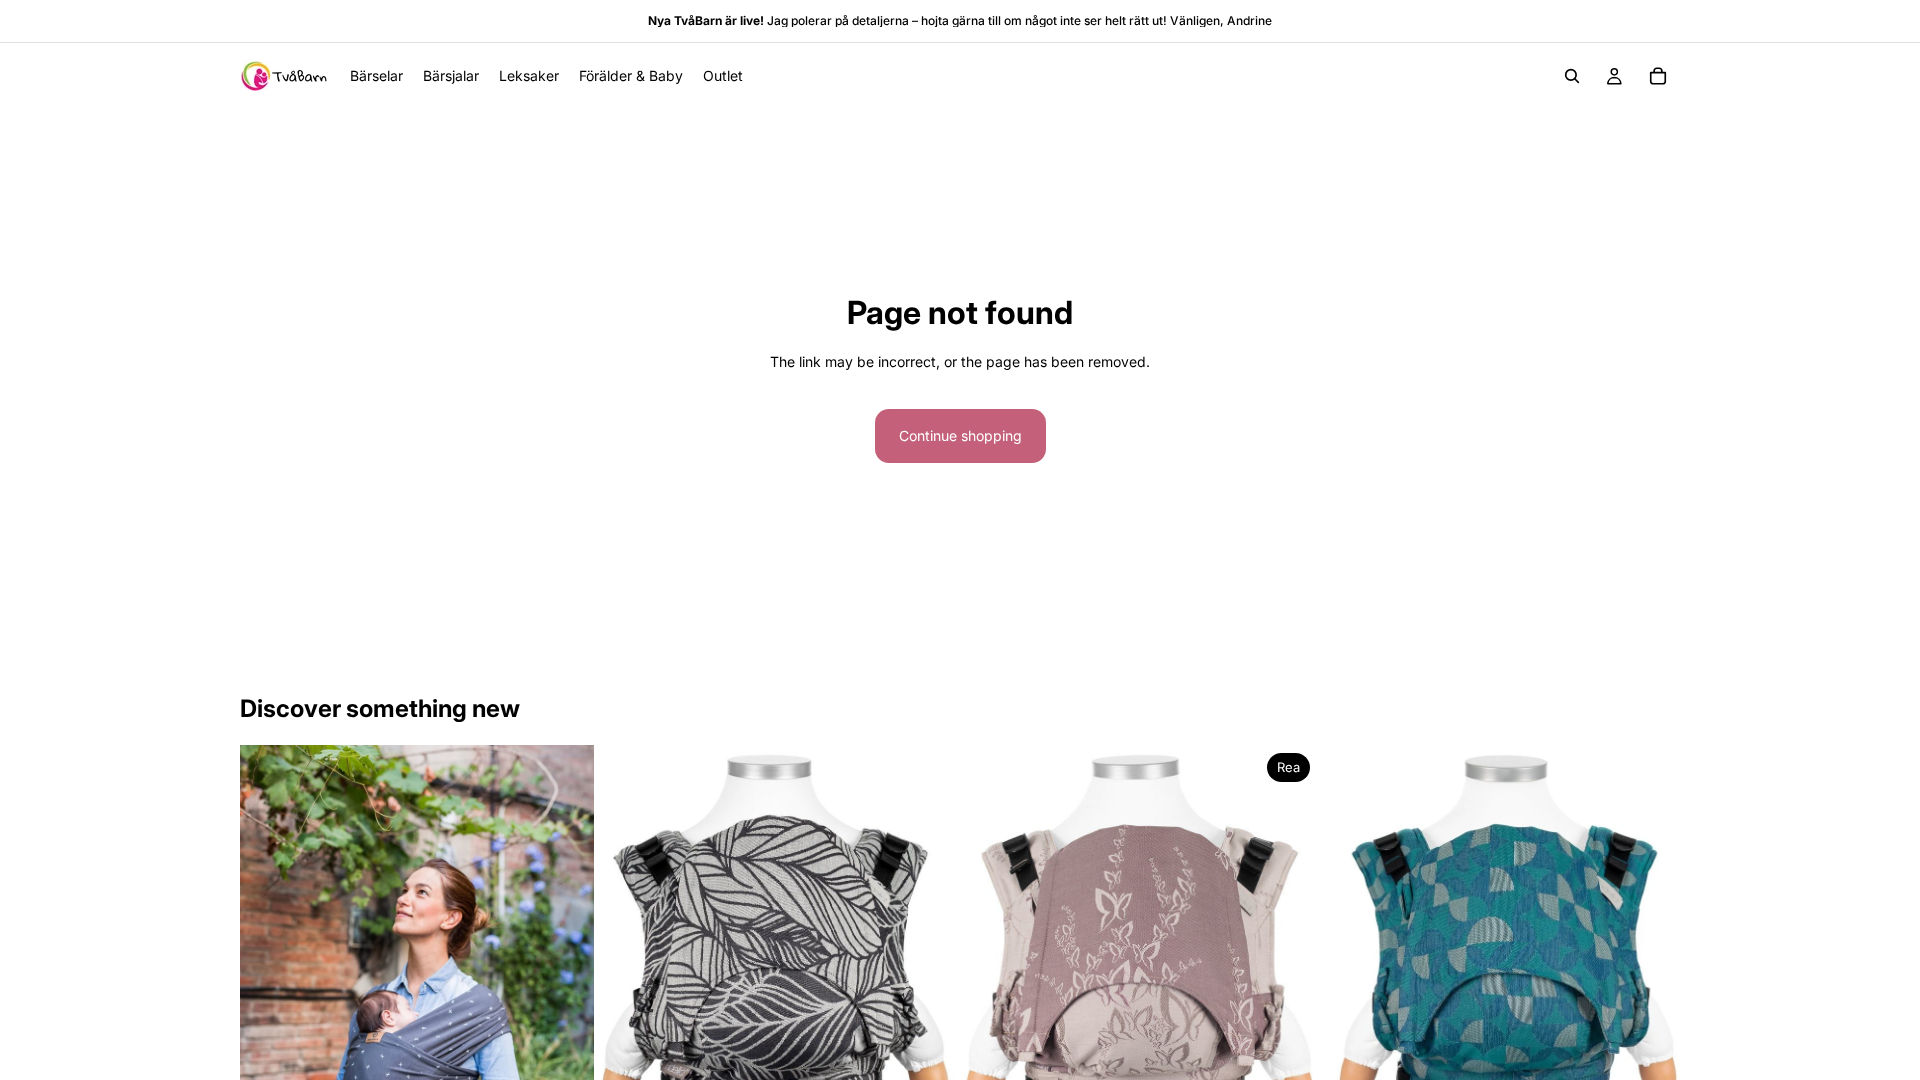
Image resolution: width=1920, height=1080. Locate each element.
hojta (935, 20)
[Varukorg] (1658, 76)
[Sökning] (1572, 76)
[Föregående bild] (632, 986)
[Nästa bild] (926, 986)
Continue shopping (960, 435)
